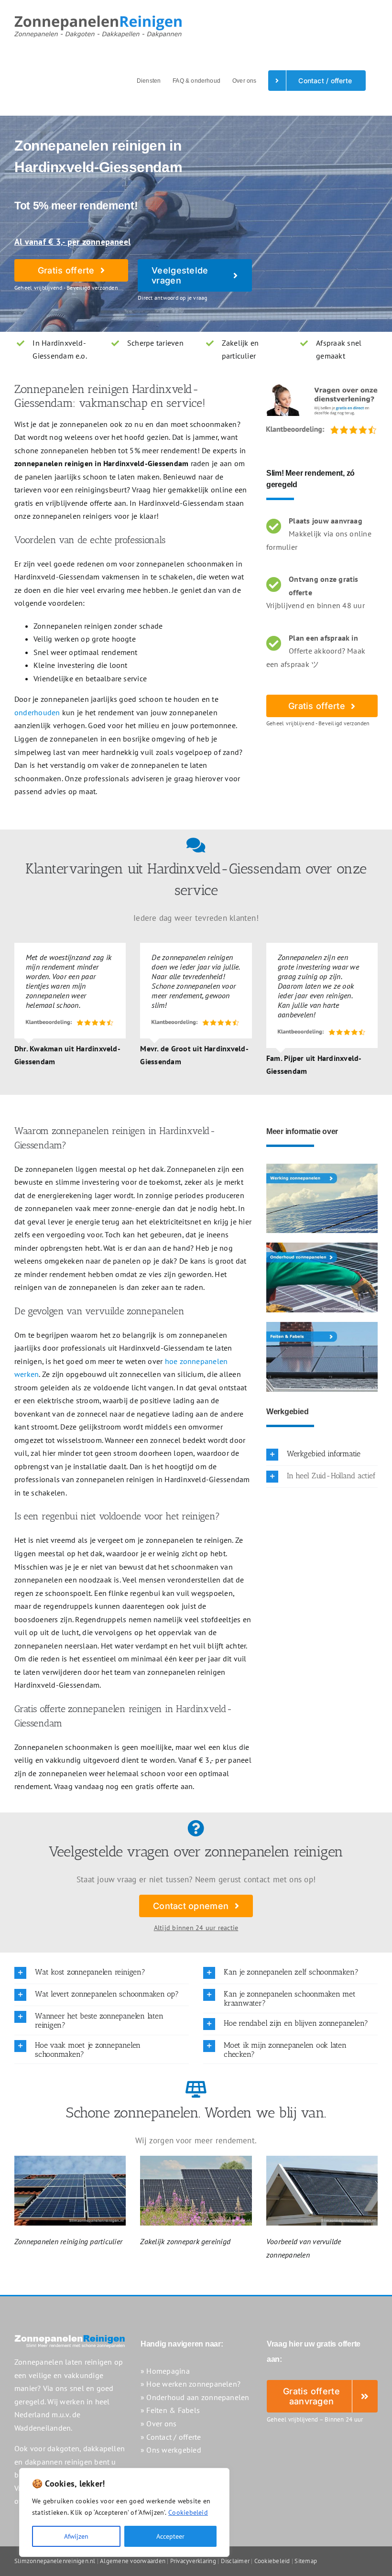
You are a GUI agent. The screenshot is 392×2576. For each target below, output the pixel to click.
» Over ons (158, 2423)
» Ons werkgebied (171, 2450)
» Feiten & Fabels (170, 2410)
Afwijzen (76, 2536)
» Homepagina (165, 2371)
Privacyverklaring (193, 2561)
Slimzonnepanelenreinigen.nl (55, 2561)
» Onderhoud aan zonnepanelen (195, 2397)
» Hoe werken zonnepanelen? (191, 2384)
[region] (124, 2512)
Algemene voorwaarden (133, 2561)
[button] (322, 1455)
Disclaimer (235, 2561)
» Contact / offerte (171, 2437)
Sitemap (306, 2561)
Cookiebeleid (188, 2512)
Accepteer (170, 2536)
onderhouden (37, 712)
